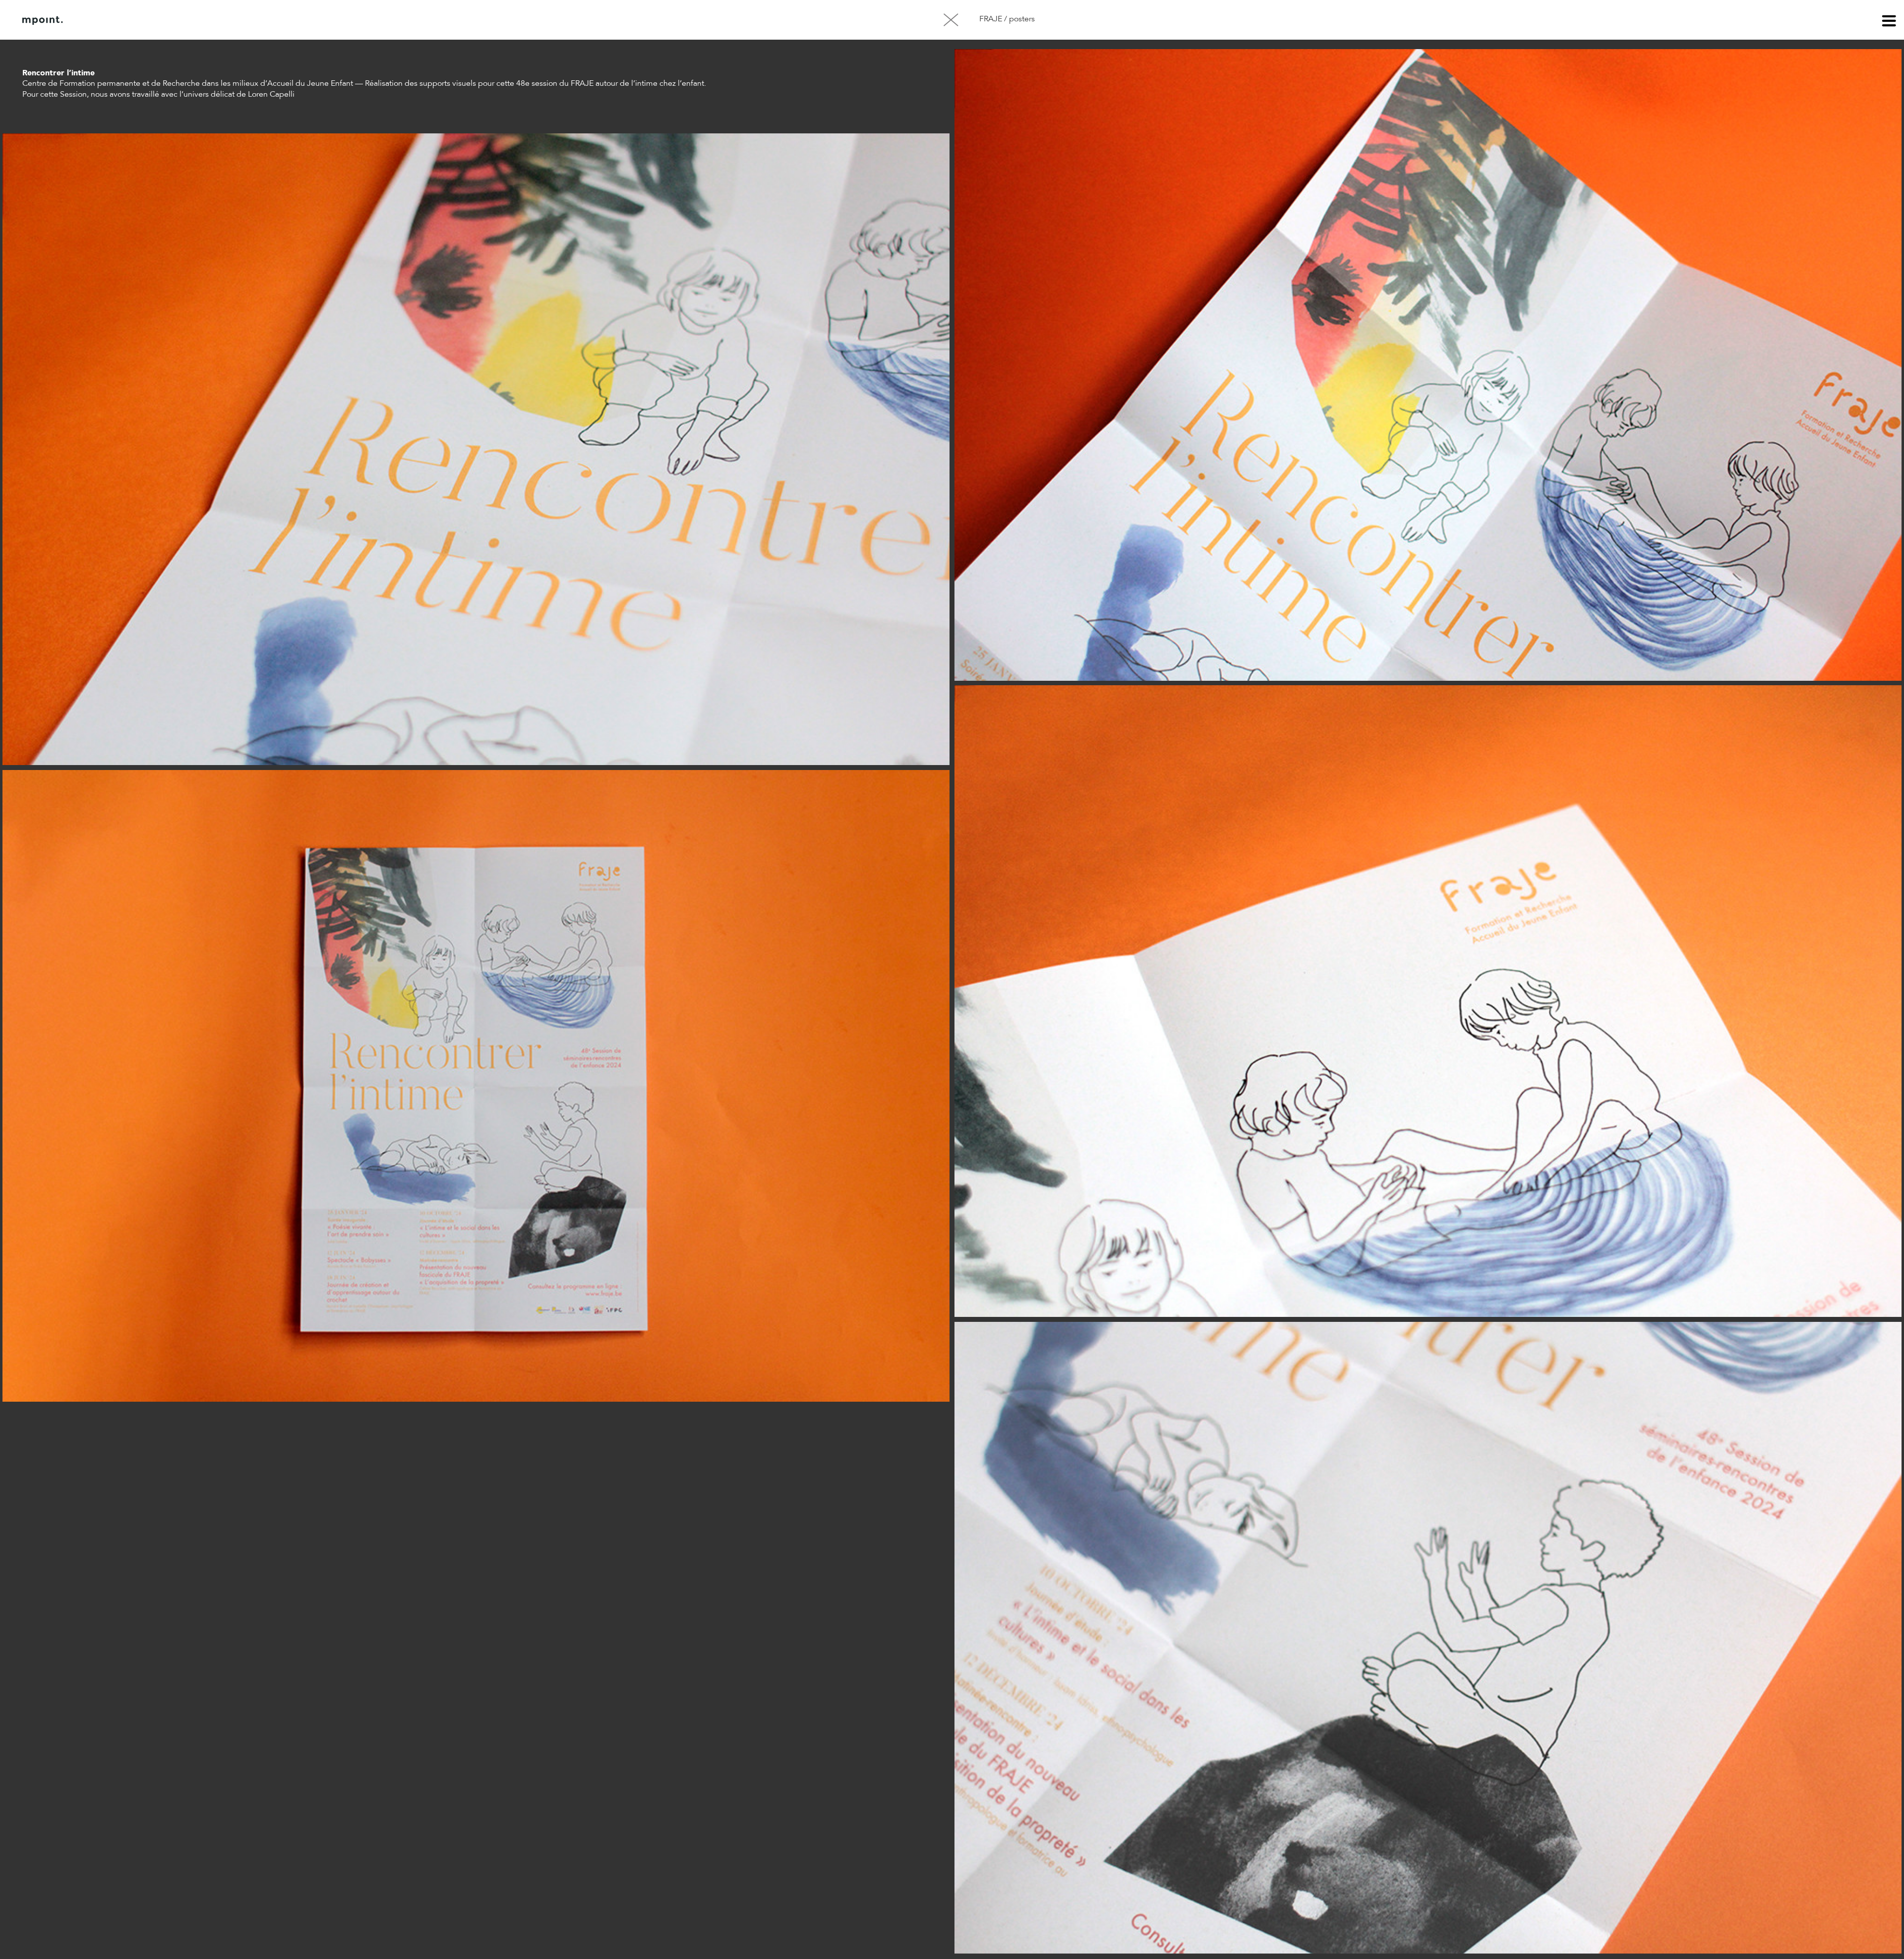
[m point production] (43, 20)
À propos (123, 20)
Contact (173, 20)
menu (1889, 22)
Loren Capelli (271, 95)
